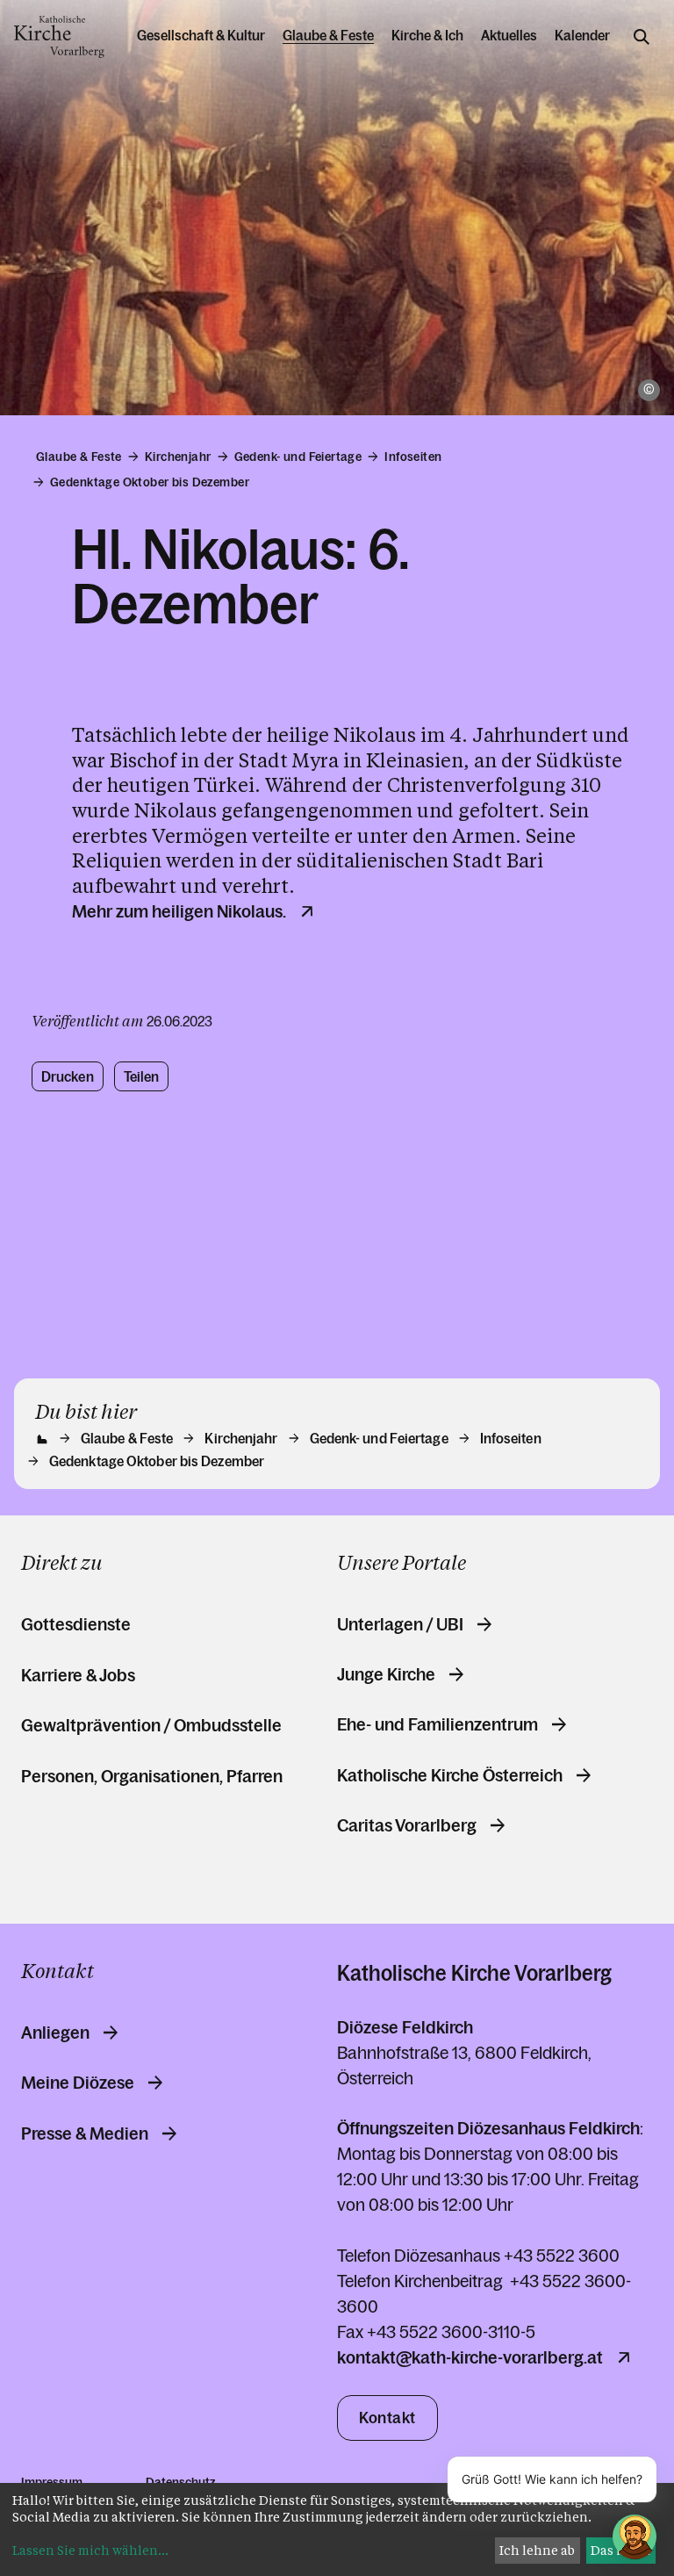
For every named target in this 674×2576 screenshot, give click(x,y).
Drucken (68, 1076)
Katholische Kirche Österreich (450, 1775)
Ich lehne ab (537, 2550)
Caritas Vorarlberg (407, 1825)
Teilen (142, 1076)
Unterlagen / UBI (400, 1624)
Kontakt (387, 2418)
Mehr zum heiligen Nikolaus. (179, 911)
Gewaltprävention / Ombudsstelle (151, 1725)
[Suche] (642, 37)
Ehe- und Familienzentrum (437, 1724)
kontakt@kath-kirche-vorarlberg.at (470, 2357)
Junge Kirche (386, 1674)
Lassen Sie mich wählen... (90, 2550)
